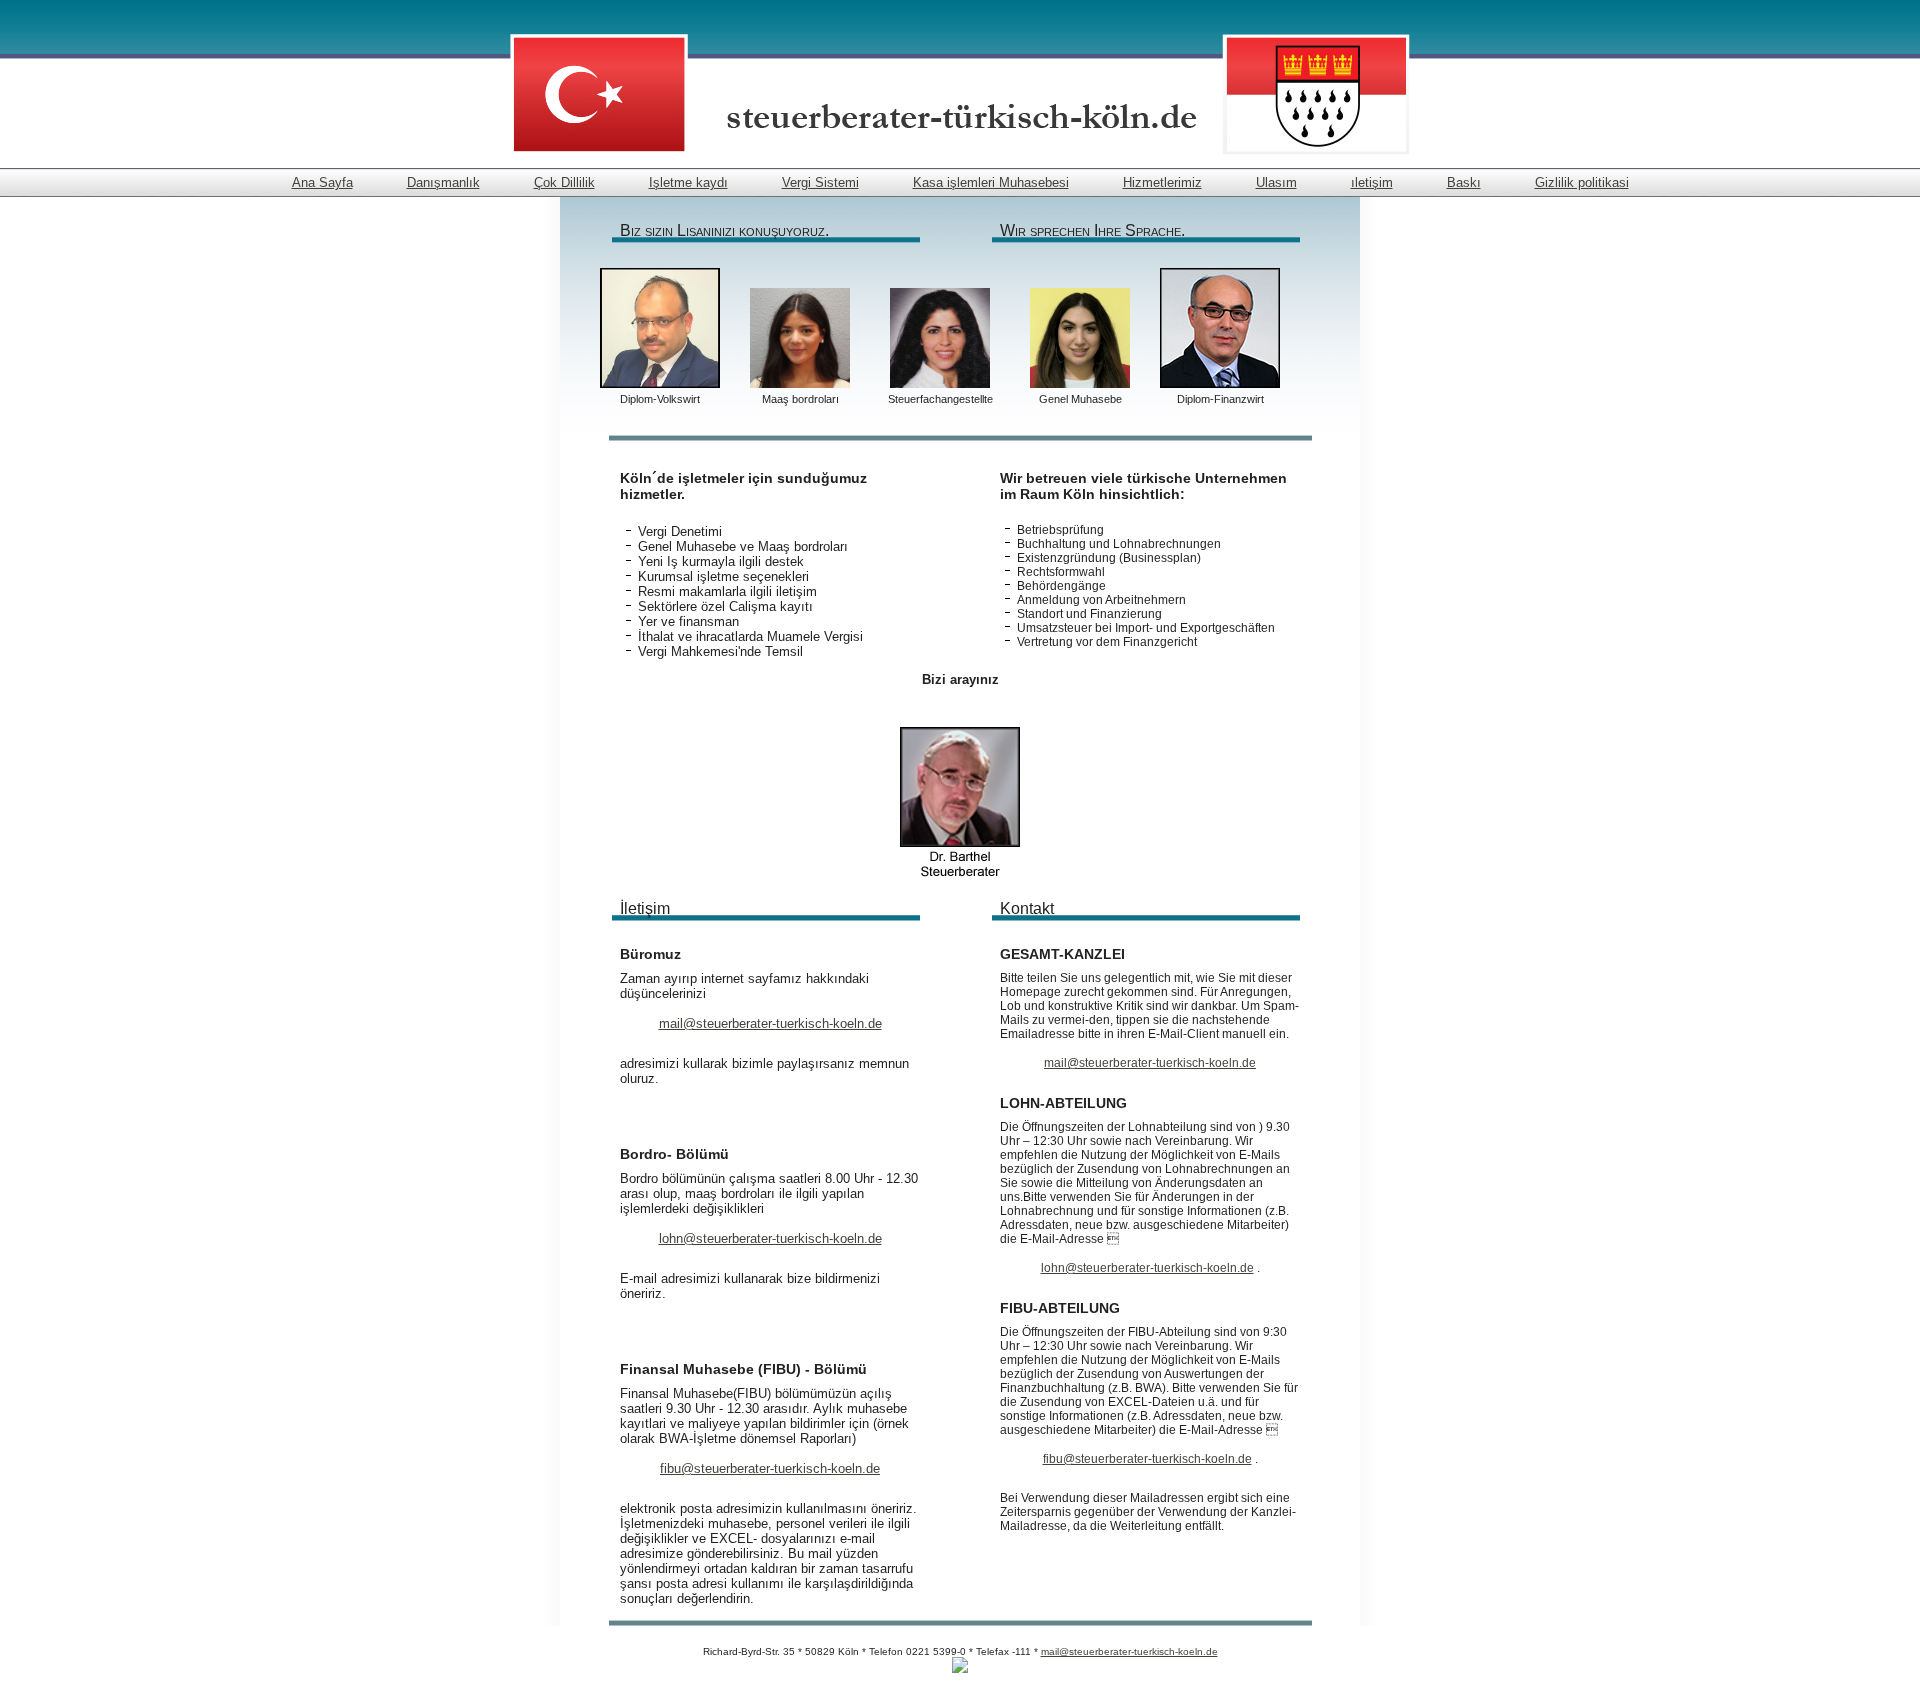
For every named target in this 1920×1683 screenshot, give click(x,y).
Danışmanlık (443, 182)
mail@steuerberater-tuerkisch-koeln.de (770, 1023)
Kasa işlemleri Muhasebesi (991, 182)
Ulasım (1276, 182)
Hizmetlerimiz (1162, 182)
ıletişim (1372, 182)
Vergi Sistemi (820, 182)
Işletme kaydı (688, 182)
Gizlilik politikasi (1582, 182)
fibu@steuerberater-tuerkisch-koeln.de (770, 1468)
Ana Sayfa (322, 182)
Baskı (1464, 182)
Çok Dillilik (564, 182)
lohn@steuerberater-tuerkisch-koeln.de (770, 1238)
